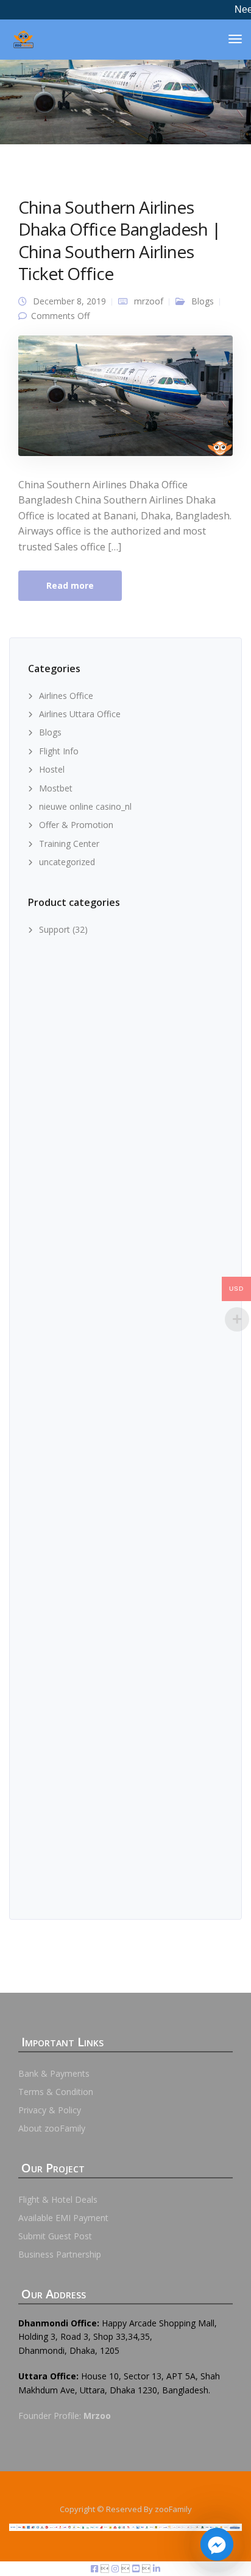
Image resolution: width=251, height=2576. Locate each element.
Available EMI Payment (63, 2218)
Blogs (203, 301)
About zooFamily (52, 2128)
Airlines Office (66, 696)
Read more (70, 585)
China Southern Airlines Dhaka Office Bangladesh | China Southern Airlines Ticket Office (119, 240)
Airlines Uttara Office (80, 714)
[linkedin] (157, 2568)
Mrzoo (97, 2416)
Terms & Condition (56, 2092)
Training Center (69, 844)
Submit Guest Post (55, 2236)
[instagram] (116, 2568)
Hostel (52, 769)
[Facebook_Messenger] (217, 2544)
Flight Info (59, 751)
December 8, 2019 (69, 301)
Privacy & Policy (50, 2110)
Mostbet (56, 788)
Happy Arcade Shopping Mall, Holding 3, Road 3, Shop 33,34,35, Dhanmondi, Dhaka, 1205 (118, 2337)
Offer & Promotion (76, 825)
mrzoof (149, 301)
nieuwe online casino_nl (85, 806)
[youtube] (137, 2568)
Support (55, 929)
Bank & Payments (54, 2073)
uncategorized (67, 862)
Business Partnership (60, 2254)
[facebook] (96, 2568)
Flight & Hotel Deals (58, 2199)
